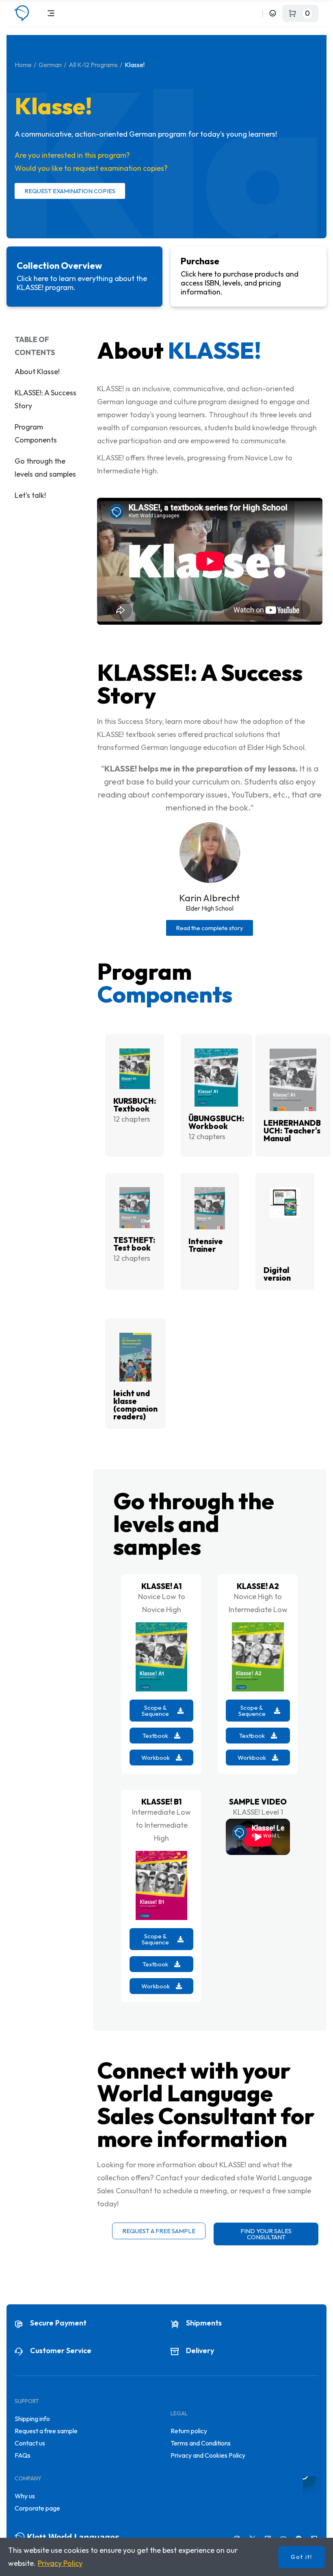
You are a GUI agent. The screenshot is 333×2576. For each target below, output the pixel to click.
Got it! (302, 2557)
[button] (210, 928)
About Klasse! (37, 372)
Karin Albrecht (210, 898)
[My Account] (273, 13)
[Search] (255, 13)
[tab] (84, 277)
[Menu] (51, 13)
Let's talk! (30, 495)
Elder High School (210, 908)
